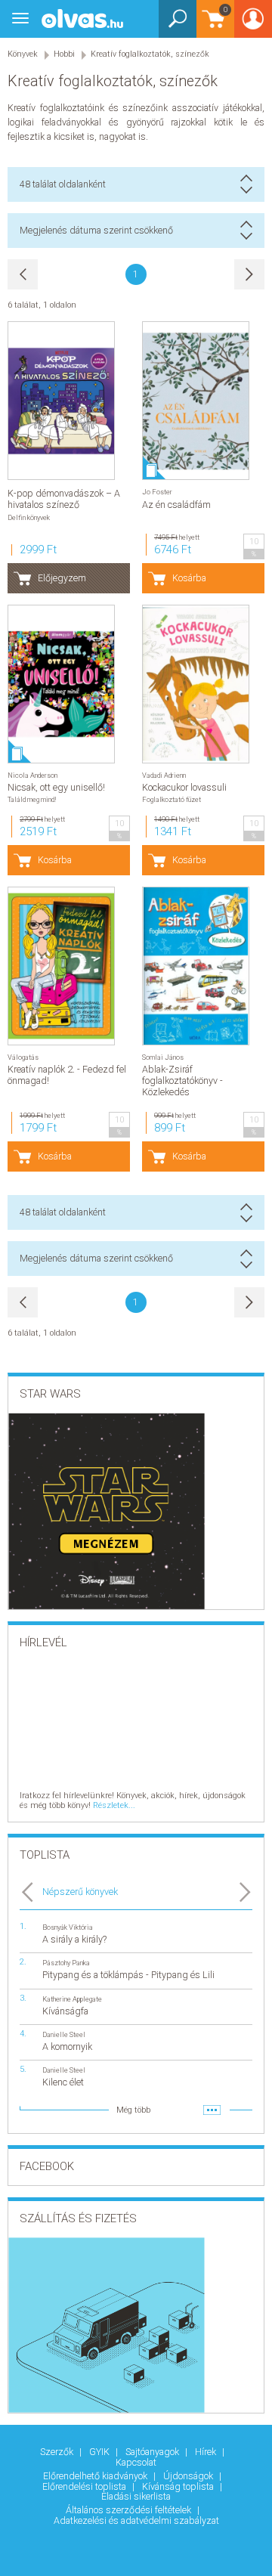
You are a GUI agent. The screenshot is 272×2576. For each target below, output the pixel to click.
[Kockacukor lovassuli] (196, 684)
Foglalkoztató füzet (172, 799)
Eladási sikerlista (136, 2496)
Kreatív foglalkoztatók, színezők (150, 54)
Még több (133, 2110)
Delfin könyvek (29, 517)
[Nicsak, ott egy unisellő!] (61, 684)
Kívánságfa (65, 2011)
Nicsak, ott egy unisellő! (56, 787)
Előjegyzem (62, 578)
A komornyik (67, 2047)
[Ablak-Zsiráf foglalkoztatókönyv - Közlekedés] (196, 966)
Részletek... (114, 1805)
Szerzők (58, 2452)
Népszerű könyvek (80, 1892)
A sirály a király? (74, 1939)
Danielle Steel (64, 2034)
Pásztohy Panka (66, 1963)
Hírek (207, 2452)
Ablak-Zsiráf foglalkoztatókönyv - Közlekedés (182, 1081)
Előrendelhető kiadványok (96, 2476)
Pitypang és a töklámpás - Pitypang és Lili (128, 1975)
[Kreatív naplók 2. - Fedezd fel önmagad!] (61, 966)
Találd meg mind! (32, 799)
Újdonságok (189, 2476)
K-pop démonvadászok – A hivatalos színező (64, 499)
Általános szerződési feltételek (130, 2510)
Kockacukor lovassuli (184, 787)
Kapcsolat (136, 2462)
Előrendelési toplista (85, 2486)
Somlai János (163, 1057)
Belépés (253, 24)
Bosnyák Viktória (68, 1927)
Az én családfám (176, 505)
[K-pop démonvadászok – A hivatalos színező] (61, 401)
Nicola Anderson (32, 775)
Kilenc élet (63, 2082)
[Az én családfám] (196, 401)
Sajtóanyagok (153, 2452)
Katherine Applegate (72, 1999)
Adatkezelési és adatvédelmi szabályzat (136, 2520)
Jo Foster (157, 492)
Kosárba (189, 578)
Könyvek (23, 54)
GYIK (100, 2452)
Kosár (212, 26)
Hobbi (64, 54)
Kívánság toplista (179, 2486)
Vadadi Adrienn (164, 775)
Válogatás (23, 1057)
